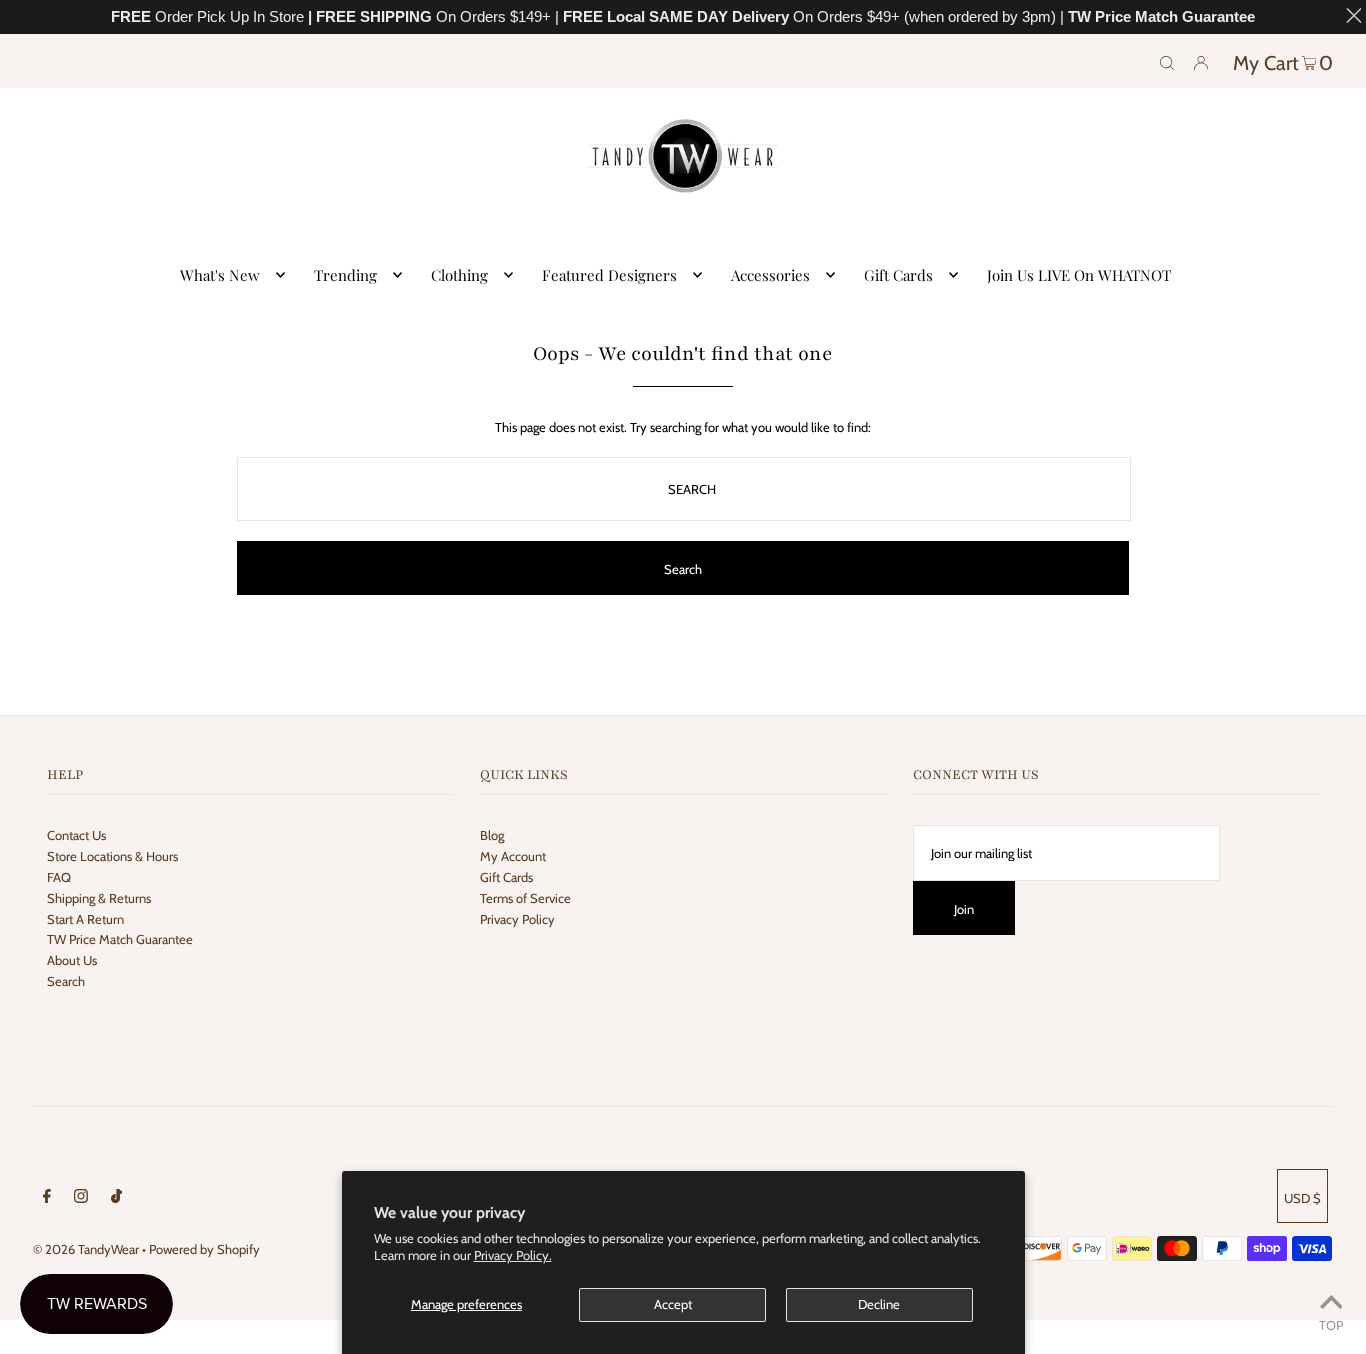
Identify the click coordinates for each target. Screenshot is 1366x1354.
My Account (513, 856)
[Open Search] (1167, 61)
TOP (1331, 1325)
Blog (492, 835)
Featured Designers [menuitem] (609, 275)
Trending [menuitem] (345, 275)
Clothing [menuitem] (459, 275)
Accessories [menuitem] (770, 275)
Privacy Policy (517, 919)
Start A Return (85, 919)
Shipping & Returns (99, 898)
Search (66, 981)
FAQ (59, 877)
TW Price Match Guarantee (120, 939)
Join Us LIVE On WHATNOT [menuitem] (1079, 275)
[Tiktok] (116, 1198)
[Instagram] (81, 1198)
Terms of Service (525, 898)
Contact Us (76, 835)
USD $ (1302, 1198)
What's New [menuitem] (220, 275)
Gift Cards (506, 877)
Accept (673, 1304)
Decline (879, 1304)
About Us (72, 960)
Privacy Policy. (513, 1255)
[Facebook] (47, 1198)
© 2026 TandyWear (86, 1249)
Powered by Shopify (204, 1249)
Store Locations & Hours (112, 856)
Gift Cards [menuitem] (898, 275)
